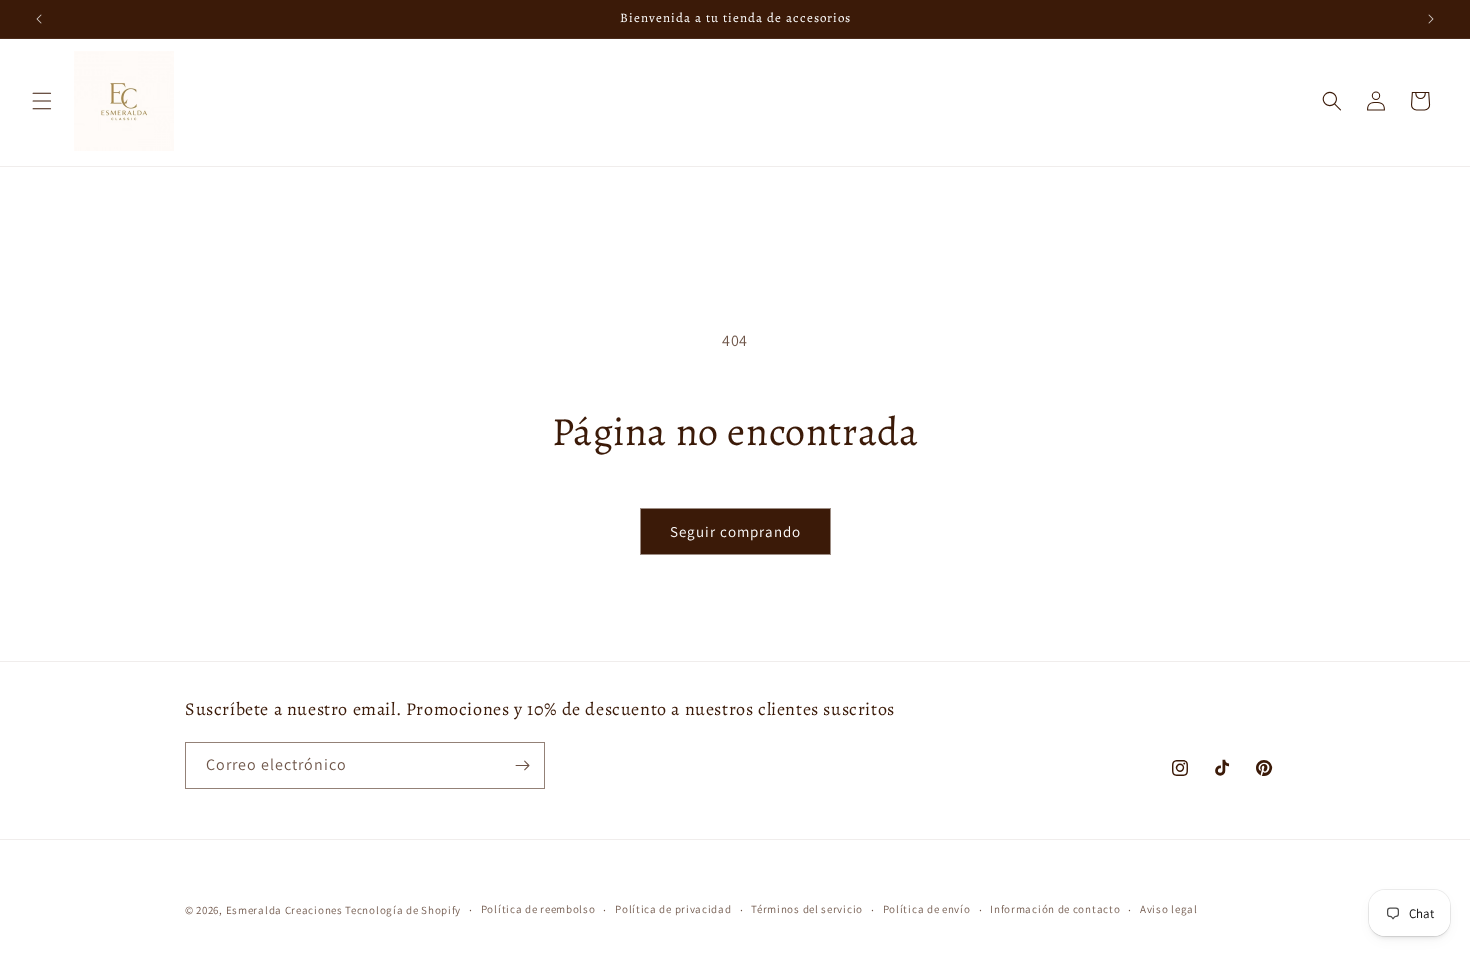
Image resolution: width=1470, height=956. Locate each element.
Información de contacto (1055, 909)
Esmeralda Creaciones (286, 910)
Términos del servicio (807, 909)
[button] (42, 101)
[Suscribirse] (522, 765)
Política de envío (927, 909)
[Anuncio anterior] (39, 19)
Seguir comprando (735, 531)
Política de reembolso (538, 909)
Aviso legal (1169, 909)
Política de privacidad (673, 909)
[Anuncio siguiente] (1431, 19)
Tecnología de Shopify (403, 910)
